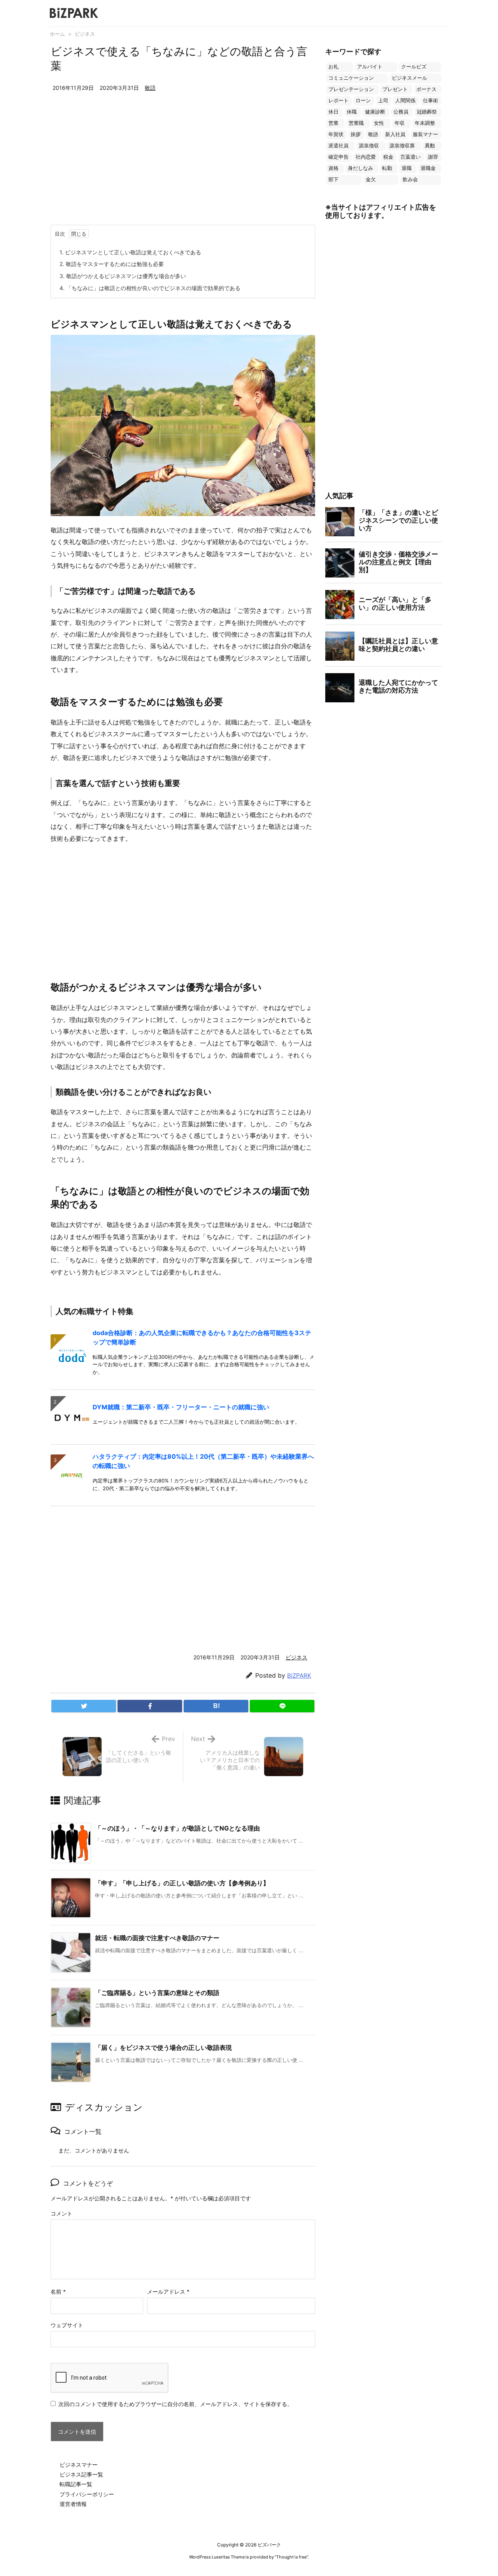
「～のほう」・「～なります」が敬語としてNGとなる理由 (177, 1828)
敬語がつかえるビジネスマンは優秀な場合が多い (123, 276)
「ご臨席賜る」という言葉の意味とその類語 (157, 1993)
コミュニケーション (351, 78)
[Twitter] (84, 1706)
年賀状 (336, 134)
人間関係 (405, 101)
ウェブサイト (67, 2325)
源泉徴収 (369, 146)
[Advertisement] (183, 166)
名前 (58, 2292)
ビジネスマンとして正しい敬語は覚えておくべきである (130, 252)
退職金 (428, 168)
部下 (333, 179)
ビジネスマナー (79, 2465)
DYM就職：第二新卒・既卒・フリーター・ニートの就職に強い (181, 1407)
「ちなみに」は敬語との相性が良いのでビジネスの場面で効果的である (150, 288)
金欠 (371, 179)
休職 (352, 112)
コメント (61, 2213)
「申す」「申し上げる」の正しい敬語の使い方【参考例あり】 (182, 1883)
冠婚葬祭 (427, 112)
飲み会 (410, 179)
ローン (363, 101)
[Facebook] (150, 1706)
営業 (333, 123)
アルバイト (370, 67)
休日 (333, 112)
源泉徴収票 (402, 146)
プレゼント (395, 89)
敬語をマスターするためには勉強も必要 (112, 264)
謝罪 (433, 157)
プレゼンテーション (351, 89)
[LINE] (282, 1706)
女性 (379, 123)
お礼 (333, 67)
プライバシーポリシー (87, 2494)
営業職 (356, 123)
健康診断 (375, 112)
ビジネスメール (409, 78)
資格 (333, 168)
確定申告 (338, 157)
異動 (430, 146)
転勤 (387, 168)
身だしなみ (360, 168)
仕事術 (430, 101)
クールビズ (414, 67)
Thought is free (291, 2557)
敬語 (150, 88)
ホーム (57, 34)
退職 (407, 168)
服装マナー (425, 134)
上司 (383, 101)
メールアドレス (168, 2292)
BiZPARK (299, 1676)
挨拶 (356, 134)
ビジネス (85, 34)
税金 (388, 157)
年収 (400, 123)
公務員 (401, 112)
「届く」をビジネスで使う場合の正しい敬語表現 (163, 2047)
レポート (338, 101)
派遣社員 (338, 146)
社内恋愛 (366, 157)
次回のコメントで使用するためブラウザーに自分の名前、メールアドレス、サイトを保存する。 (175, 2404)
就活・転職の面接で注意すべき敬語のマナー (157, 1938)
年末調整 (425, 123)
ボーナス (426, 89)
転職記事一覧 (76, 2484)
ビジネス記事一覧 (81, 2474)
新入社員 (395, 134)
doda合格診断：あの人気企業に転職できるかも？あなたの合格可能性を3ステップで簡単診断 (202, 1337)
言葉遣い (410, 157)
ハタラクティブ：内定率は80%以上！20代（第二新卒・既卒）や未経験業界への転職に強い (203, 1461)
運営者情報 (73, 2504)
